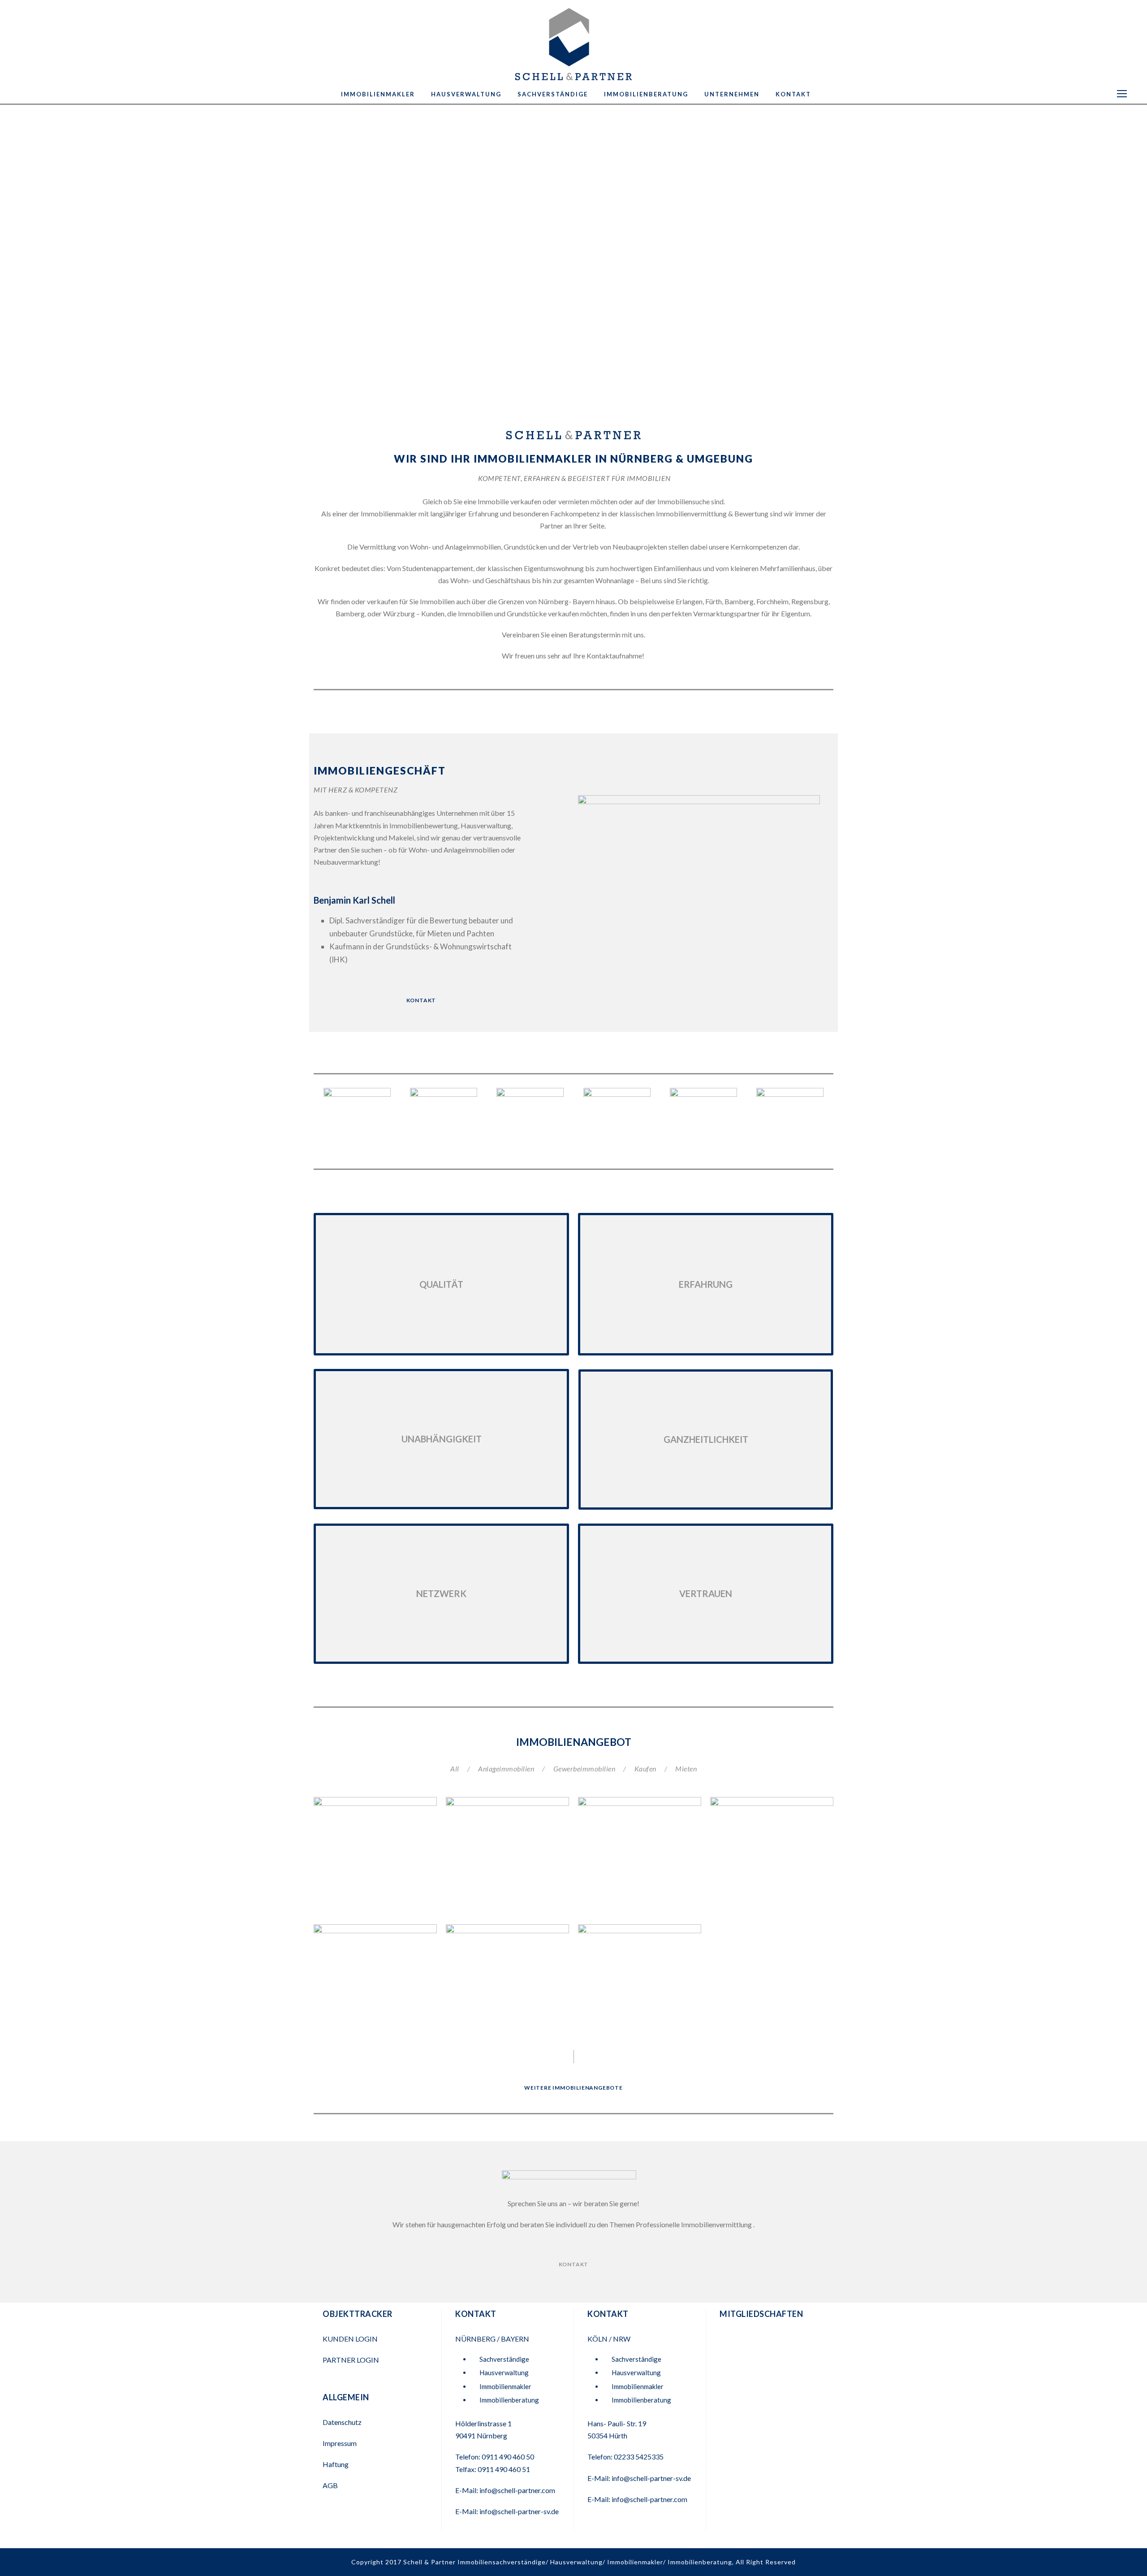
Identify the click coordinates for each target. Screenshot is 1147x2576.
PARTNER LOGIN (351, 2360)
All (455, 1769)
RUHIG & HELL (507, 1843)
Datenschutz (342, 2422)
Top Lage (375, 1832)
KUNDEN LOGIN (351, 2339)
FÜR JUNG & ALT (375, 1982)
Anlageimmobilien (506, 1769)
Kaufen (645, 1769)
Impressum (340, 2443)
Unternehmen (732, 94)
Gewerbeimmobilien (584, 1769)
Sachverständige (553, 94)
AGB (330, 2485)
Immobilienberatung (646, 94)
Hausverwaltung (466, 94)
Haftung (336, 2464)
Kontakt (793, 94)
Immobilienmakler (378, 94)
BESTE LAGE (772, 1855)
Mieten (686, 1769)
